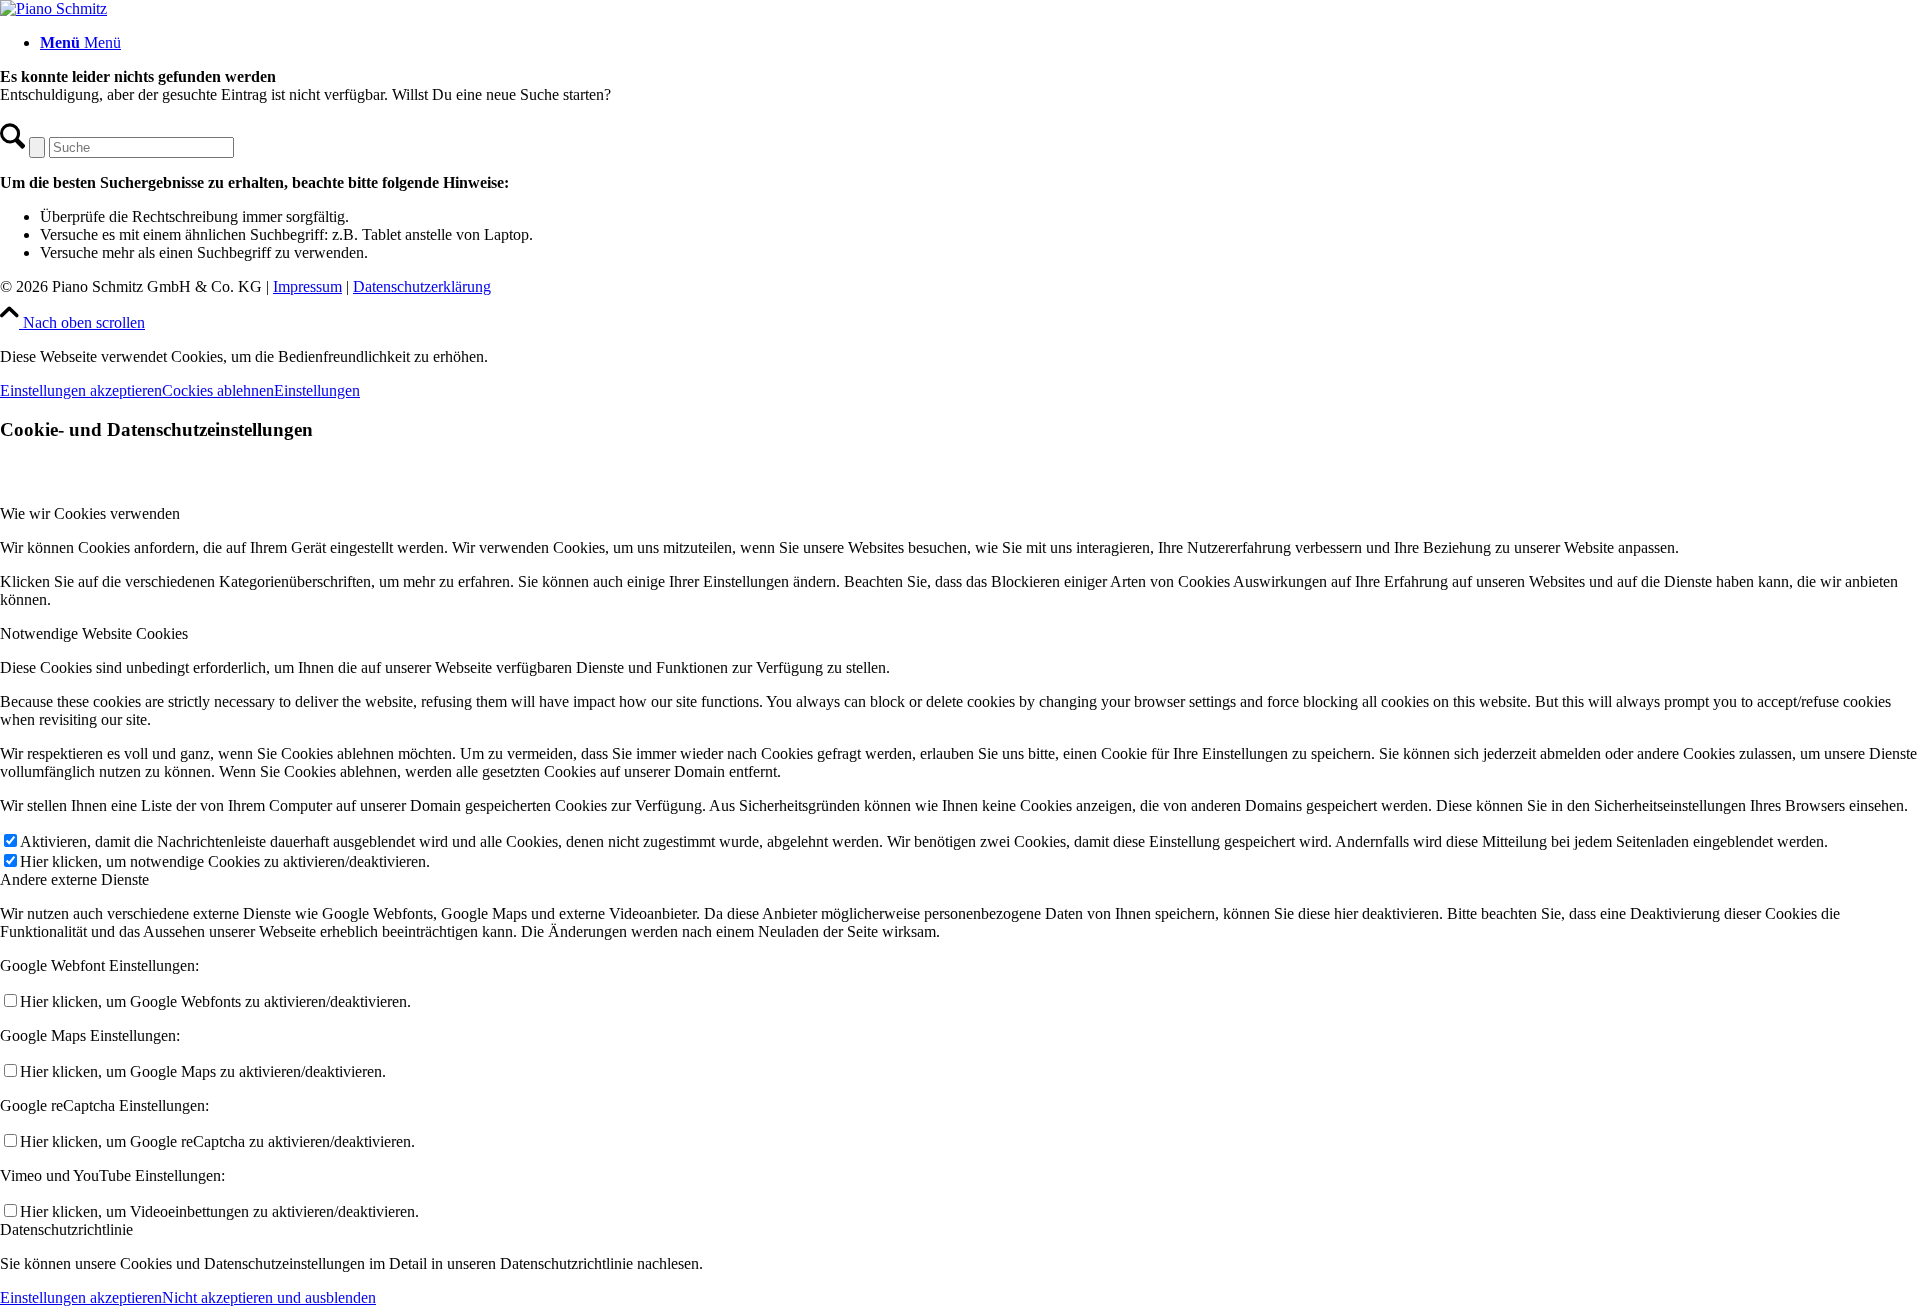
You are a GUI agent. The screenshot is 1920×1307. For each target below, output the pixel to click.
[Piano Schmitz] (53, 8)
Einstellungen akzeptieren (81, 390)
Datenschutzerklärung (422, 286)
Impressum (307, 286)
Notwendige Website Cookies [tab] (94, 633)
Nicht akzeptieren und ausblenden (269, 1297)
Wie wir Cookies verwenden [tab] (90, 513)
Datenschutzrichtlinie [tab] (66, 1229)
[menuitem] (980, 43)
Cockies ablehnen (218, 390)
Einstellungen (317, 390)
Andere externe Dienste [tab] (74, 879)
